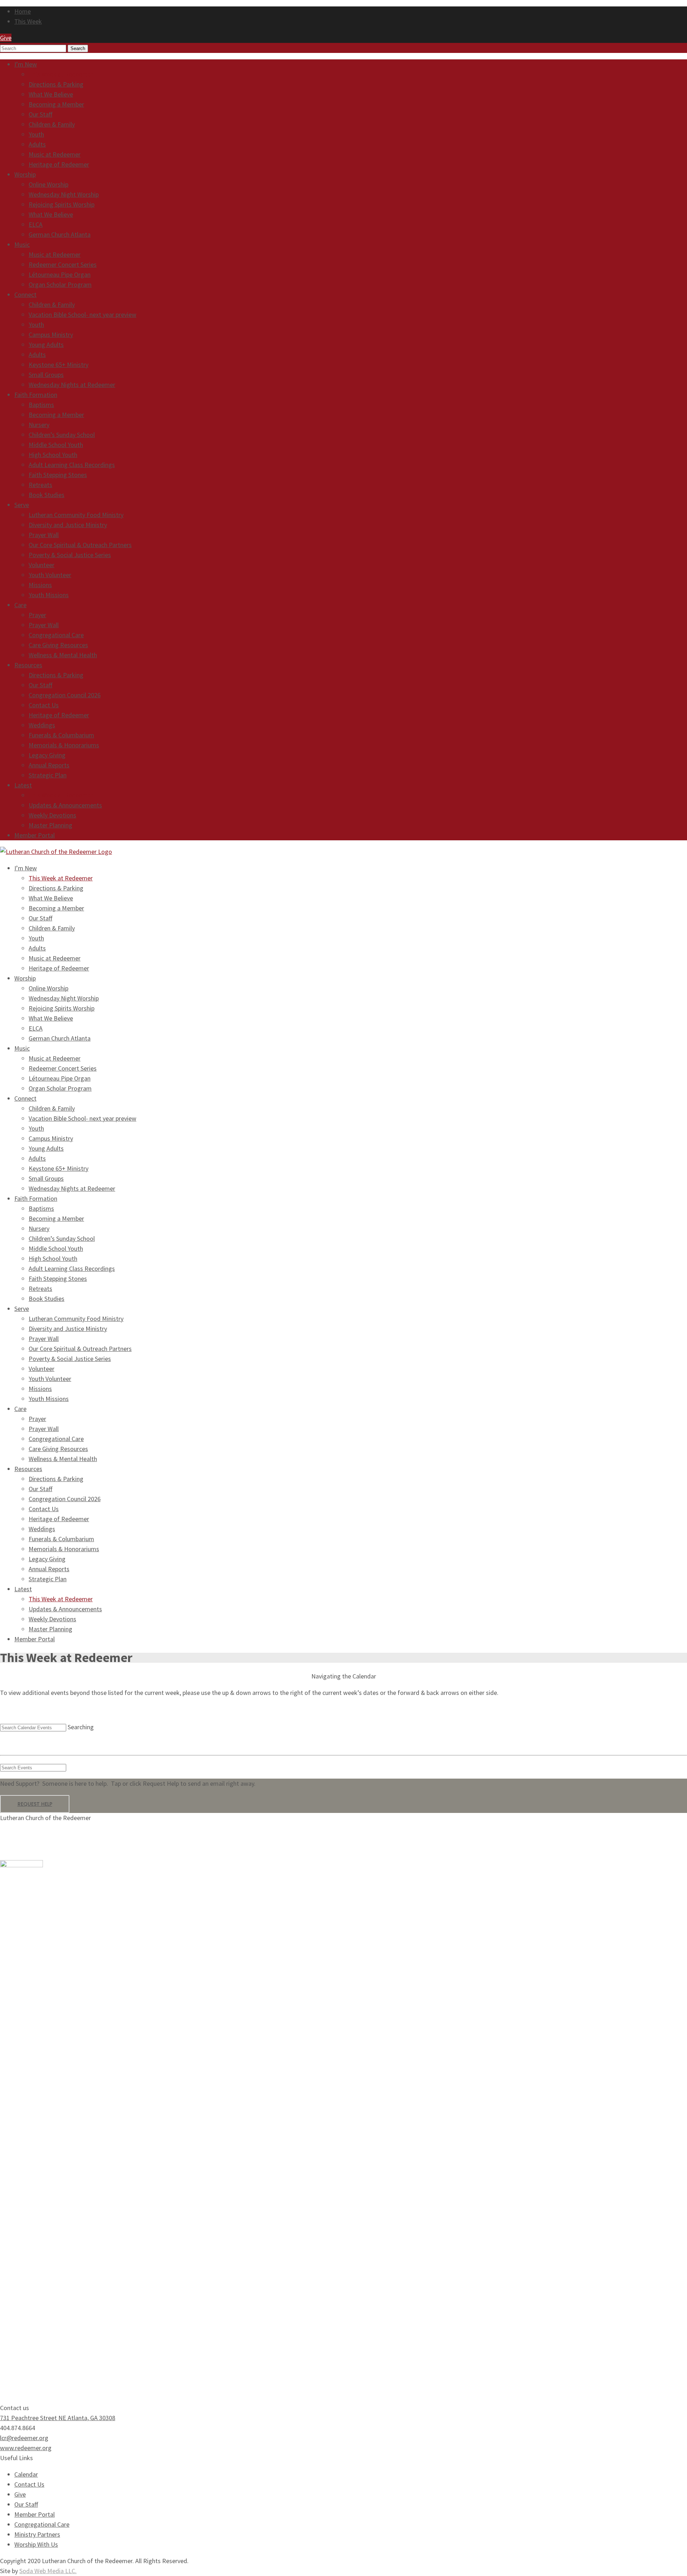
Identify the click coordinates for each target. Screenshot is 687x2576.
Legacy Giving (47, 755)
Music (22, 244)
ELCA (36, 224)
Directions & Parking (56, 84)
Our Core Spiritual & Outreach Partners (80, 545)
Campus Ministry (51, 335)
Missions (40, 585)
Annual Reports (49, 765)
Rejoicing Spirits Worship (62, 204)
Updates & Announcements (65, 805)
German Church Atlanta (60, 234)
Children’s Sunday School (62, 435)
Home (23, 11)
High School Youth (53, 455)
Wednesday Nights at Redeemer (72, 385)
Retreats (40, 485)
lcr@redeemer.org (24, 2438)
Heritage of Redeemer (59, 164)
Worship (25, 174)
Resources (28, 665)
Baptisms (41, 405)
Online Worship (48, 184)
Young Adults (46, 345)
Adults (37, 144)
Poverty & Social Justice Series (70, 555)
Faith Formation (36, 395)
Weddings (42, 725)
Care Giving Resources (58, 645)
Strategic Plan (48, 775)
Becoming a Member (56, 104)
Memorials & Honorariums (64, 745)
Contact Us (44, 705)
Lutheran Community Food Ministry (76, 515)
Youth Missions (49, 595)
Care (20, 605)
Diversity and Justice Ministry (68, 525)
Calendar (26, 2474)
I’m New (26, 64)
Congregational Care (56, 635)
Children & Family (52, 124)
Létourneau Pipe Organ (60, 274)
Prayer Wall (44, 535)
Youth (36, 134)
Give (20, 2494)
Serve (22, 505)
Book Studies (47, 495)
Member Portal (35, 835)
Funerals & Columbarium (61, 735)
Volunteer (42, 565)
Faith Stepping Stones (58, 475)
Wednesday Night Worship (64, 194)
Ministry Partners (37, 2534)
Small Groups (46, 375)
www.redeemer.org (26, 2448)
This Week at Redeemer (61, 74)
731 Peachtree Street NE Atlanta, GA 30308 (58, 2418)
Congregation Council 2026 (65, 695)
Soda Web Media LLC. (48, 2571)
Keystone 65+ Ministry (59, 365)
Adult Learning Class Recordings (72, 465)
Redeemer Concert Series (63, 264)
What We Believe (51, 94)
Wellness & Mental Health (63, 655)
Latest (23, 785)
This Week (28, 21)
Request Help (35, 1804)
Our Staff (40, 114)
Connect (25, 294)
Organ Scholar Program (60, 284)
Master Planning (50, 825)
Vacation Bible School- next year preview (82, 314)
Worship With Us (36, 2544)
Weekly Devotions (52, 815)
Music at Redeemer (55, 154)
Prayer (37, 615)
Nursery (39, 425)
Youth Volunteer (50, 575)
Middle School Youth (56, 445)
